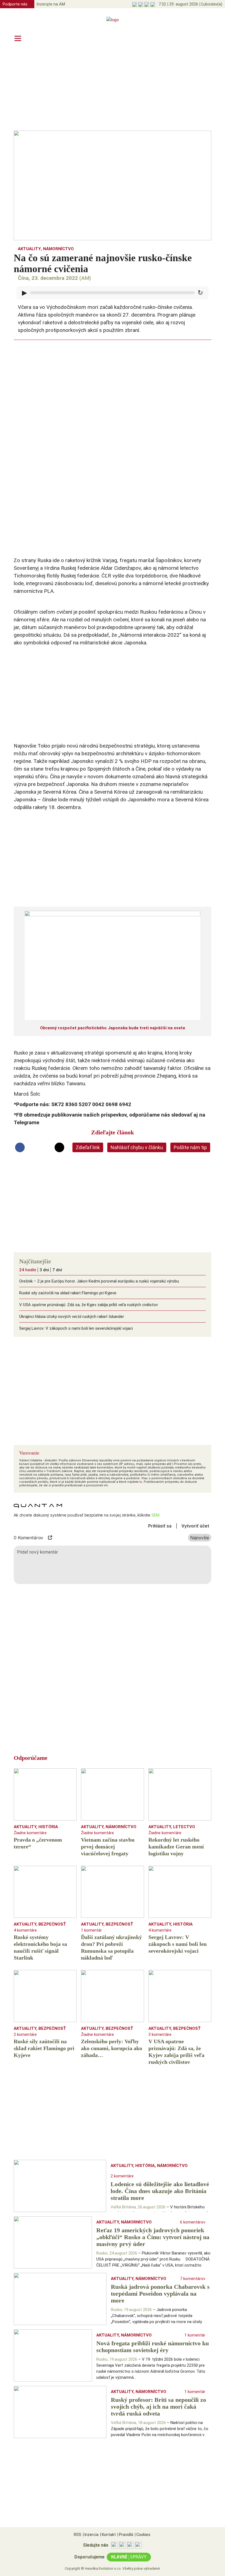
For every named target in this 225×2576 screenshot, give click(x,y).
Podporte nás (15, 4)
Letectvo (184, 1827)
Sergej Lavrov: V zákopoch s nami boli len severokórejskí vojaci (76, 1328)
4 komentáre (25, 1930)
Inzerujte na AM (51, 4)
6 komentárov (193, 2222)
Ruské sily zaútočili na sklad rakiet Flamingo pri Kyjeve (68, 1293)
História (48, 1827)
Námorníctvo (58, 249)
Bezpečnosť (52, 1924)
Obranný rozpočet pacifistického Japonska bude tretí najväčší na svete (113, 1028)
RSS (78, 2535)
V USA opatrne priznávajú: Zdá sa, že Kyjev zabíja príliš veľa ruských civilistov (88, 1305)
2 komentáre (25, 2034)
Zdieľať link (88, 1147)
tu (141, 1482)
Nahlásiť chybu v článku (137, 1147)
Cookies (143, 2535)
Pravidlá (125, 2535)
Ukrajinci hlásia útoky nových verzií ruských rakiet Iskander (72, 1317)
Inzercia (91, 2535)
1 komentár (91, 1930)
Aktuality (29, 249)
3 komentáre (160, 2034)
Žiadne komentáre (30, 1833)
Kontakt (108, 2535)
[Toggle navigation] (18, 38)
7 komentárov (193, 2279)
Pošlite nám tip (190, 1147)
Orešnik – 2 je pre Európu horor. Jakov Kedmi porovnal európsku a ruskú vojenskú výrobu (99, 1281)
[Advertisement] (113, 88)
